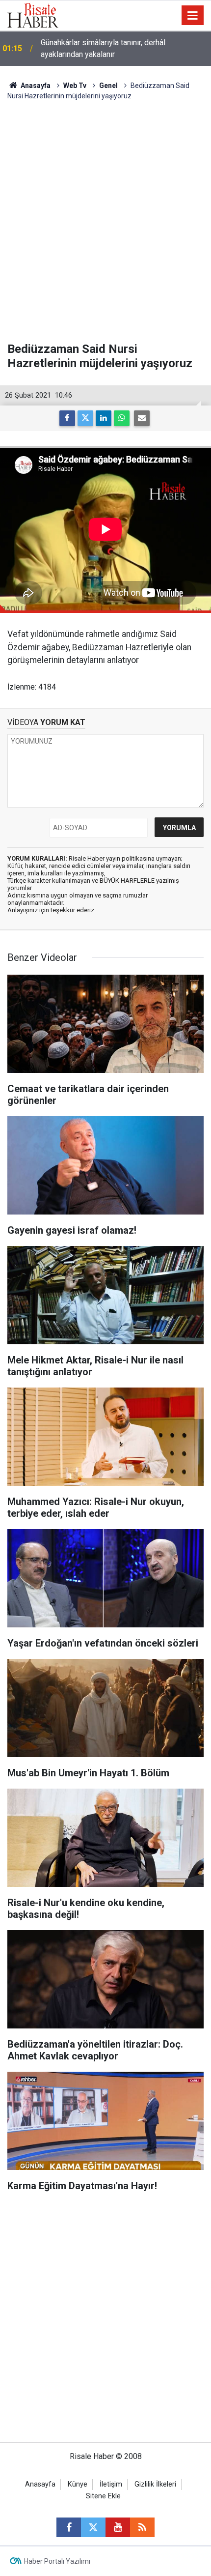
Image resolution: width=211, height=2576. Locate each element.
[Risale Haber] (33, 14)
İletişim (111, 2484)
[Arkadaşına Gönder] (142, 418)
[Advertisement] (105, 222)
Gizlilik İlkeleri (155, 2484)
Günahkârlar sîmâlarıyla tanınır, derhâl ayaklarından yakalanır (103, 48)
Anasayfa (40, 2484)
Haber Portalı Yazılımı (57, 2561)
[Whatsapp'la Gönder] (122, 418)
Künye (78, 2484)
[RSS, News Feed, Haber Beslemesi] (142, 2527)
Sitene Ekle (103, 2496)
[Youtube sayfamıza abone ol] (118, 2527)
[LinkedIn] (104, 418)
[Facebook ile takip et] (69, 2527)
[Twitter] (85, 418)
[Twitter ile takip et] (93, 2527)
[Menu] (193, 16)
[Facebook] (67, 418)
